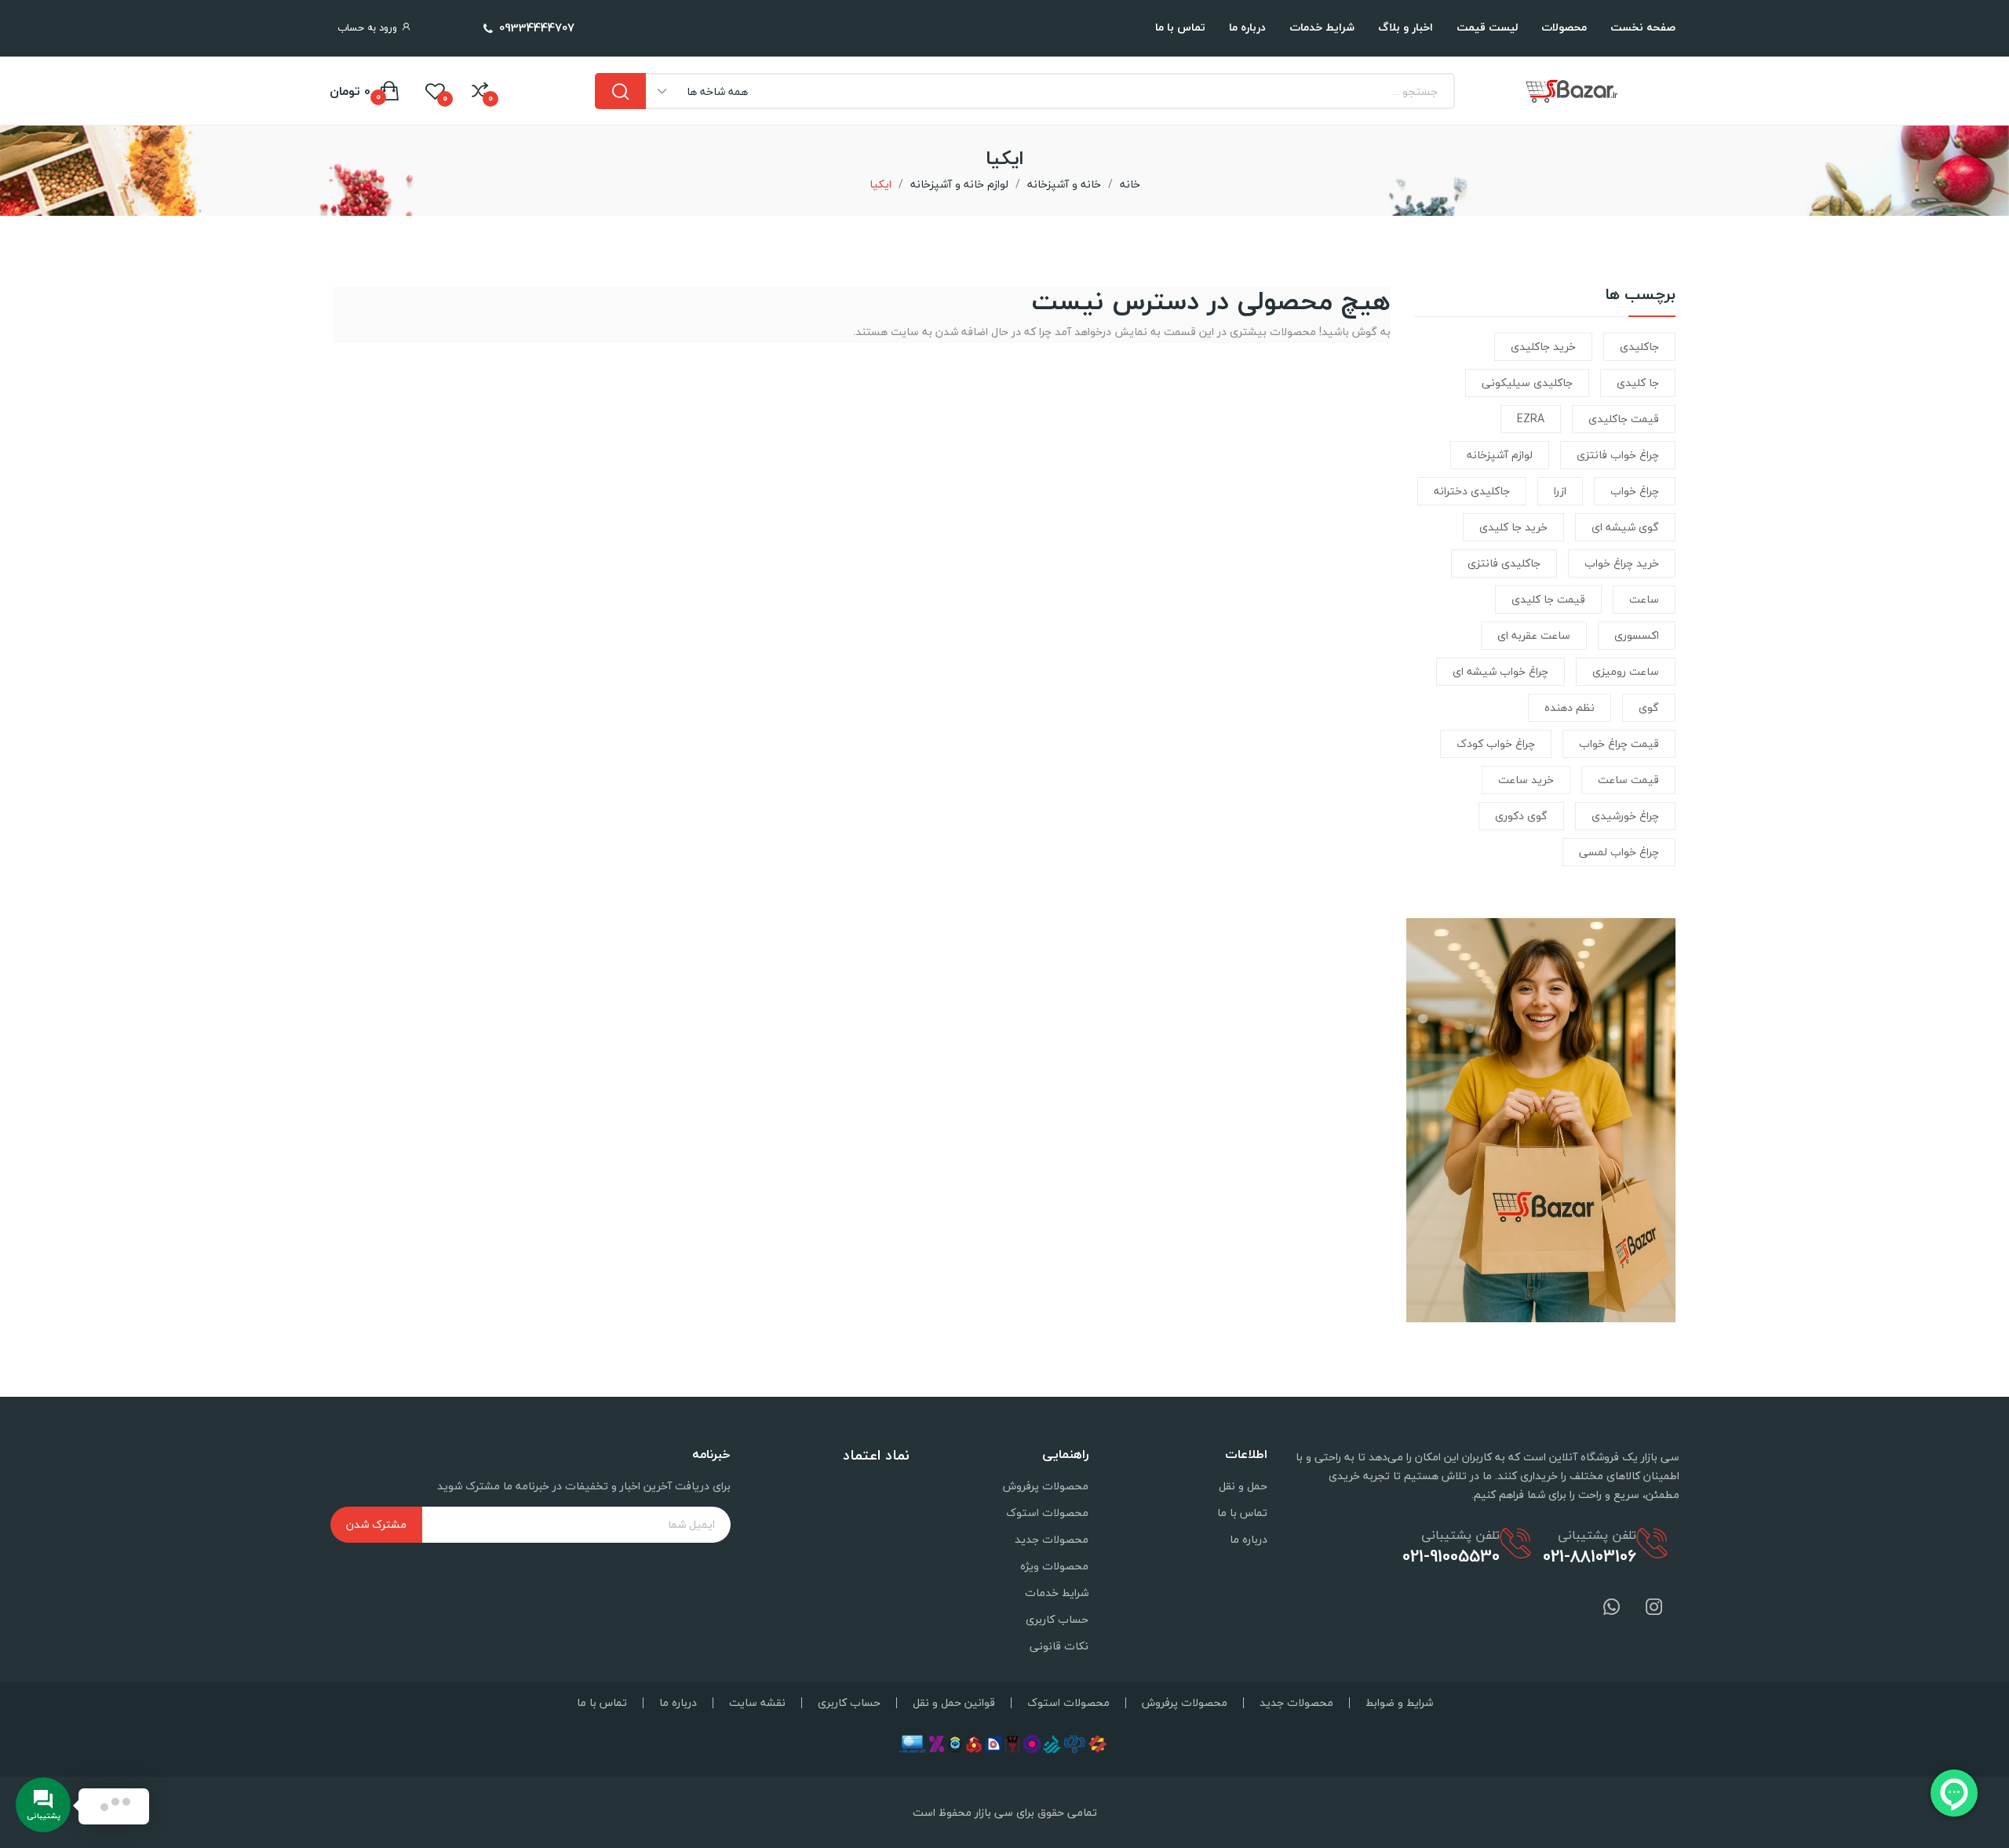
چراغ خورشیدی (1625, 816)
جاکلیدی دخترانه (1472, 491)
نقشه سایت (757, 1703)
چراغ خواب (1635, 491)
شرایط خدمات (1057, 1593)
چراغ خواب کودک (1496, 744)
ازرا (1560, 491)
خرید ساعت (1526, 780)
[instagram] (1654, 1608)
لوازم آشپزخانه (1500, 455)
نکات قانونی (1059, 1646)
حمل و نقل (1243, 1486)
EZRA (1531, 419)
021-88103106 (1590, 1556)
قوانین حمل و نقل (954, 1703)
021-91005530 (1451, 1556)
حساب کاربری (1057, 1619)
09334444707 (537, 27)
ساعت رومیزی (1626, 671)
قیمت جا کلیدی (1548, 599)
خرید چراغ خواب (1622, 563)
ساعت (1644, 599)
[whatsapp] (1612, 1608)
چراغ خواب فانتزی (1618, 455)
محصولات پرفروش (1046, 1486)
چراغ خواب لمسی (1619, 852)
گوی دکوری (1521, 816)
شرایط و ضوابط (1399, 1703)
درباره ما (1249, 1539)
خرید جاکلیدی (1543, 346)
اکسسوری (1637, 635)
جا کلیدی (1638, 383)
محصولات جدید (1052, 1539)
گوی (1649, 707)
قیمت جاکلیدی (1624, 419)
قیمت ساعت (1628, 780)
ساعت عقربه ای (1534, 635)
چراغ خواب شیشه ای (1500, 671)
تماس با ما (1242, 1513)
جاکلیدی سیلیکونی (1527, 383)
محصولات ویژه (1054, 1566)
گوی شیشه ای (1625, 527)
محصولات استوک (1047, 1513)
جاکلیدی (1639, 346)
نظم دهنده (1570, 707)
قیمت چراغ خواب (1619, 744)
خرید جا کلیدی (1513, 527)
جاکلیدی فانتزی (1504, 563)
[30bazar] (1541, 1119)
